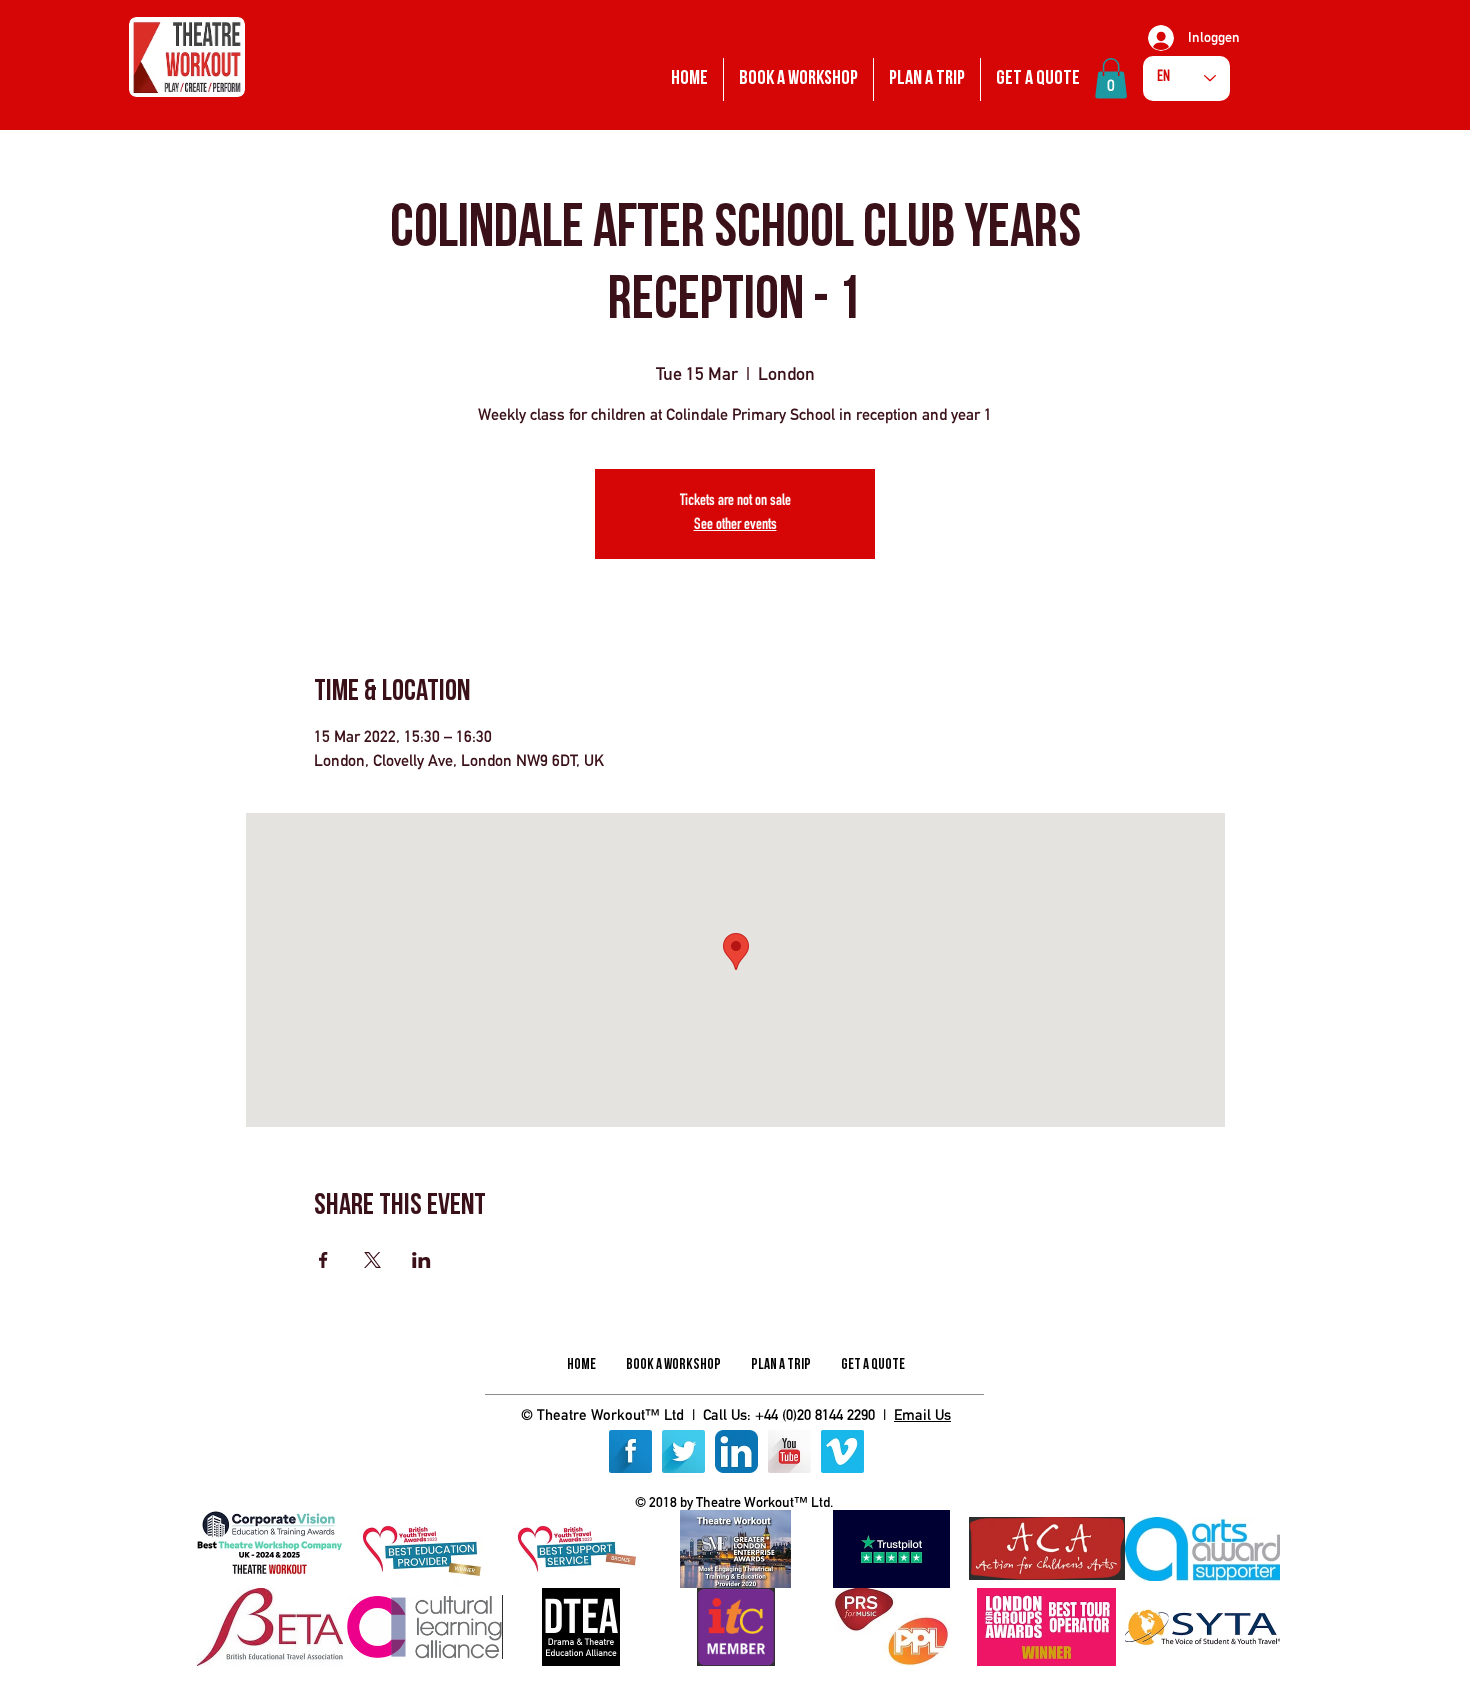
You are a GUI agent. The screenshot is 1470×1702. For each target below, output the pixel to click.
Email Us (922, 1414)
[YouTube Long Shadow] (789, 1451)
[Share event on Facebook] (323, 1260)
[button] (1111, 78)
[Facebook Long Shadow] (630, 1451)
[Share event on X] (372, 1260)
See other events (735, 526)
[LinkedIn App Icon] (736, 1451)
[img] (269, 1549)
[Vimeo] (842, 1451)
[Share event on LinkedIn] (421, 1260)
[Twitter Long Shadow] (683, 1451)
